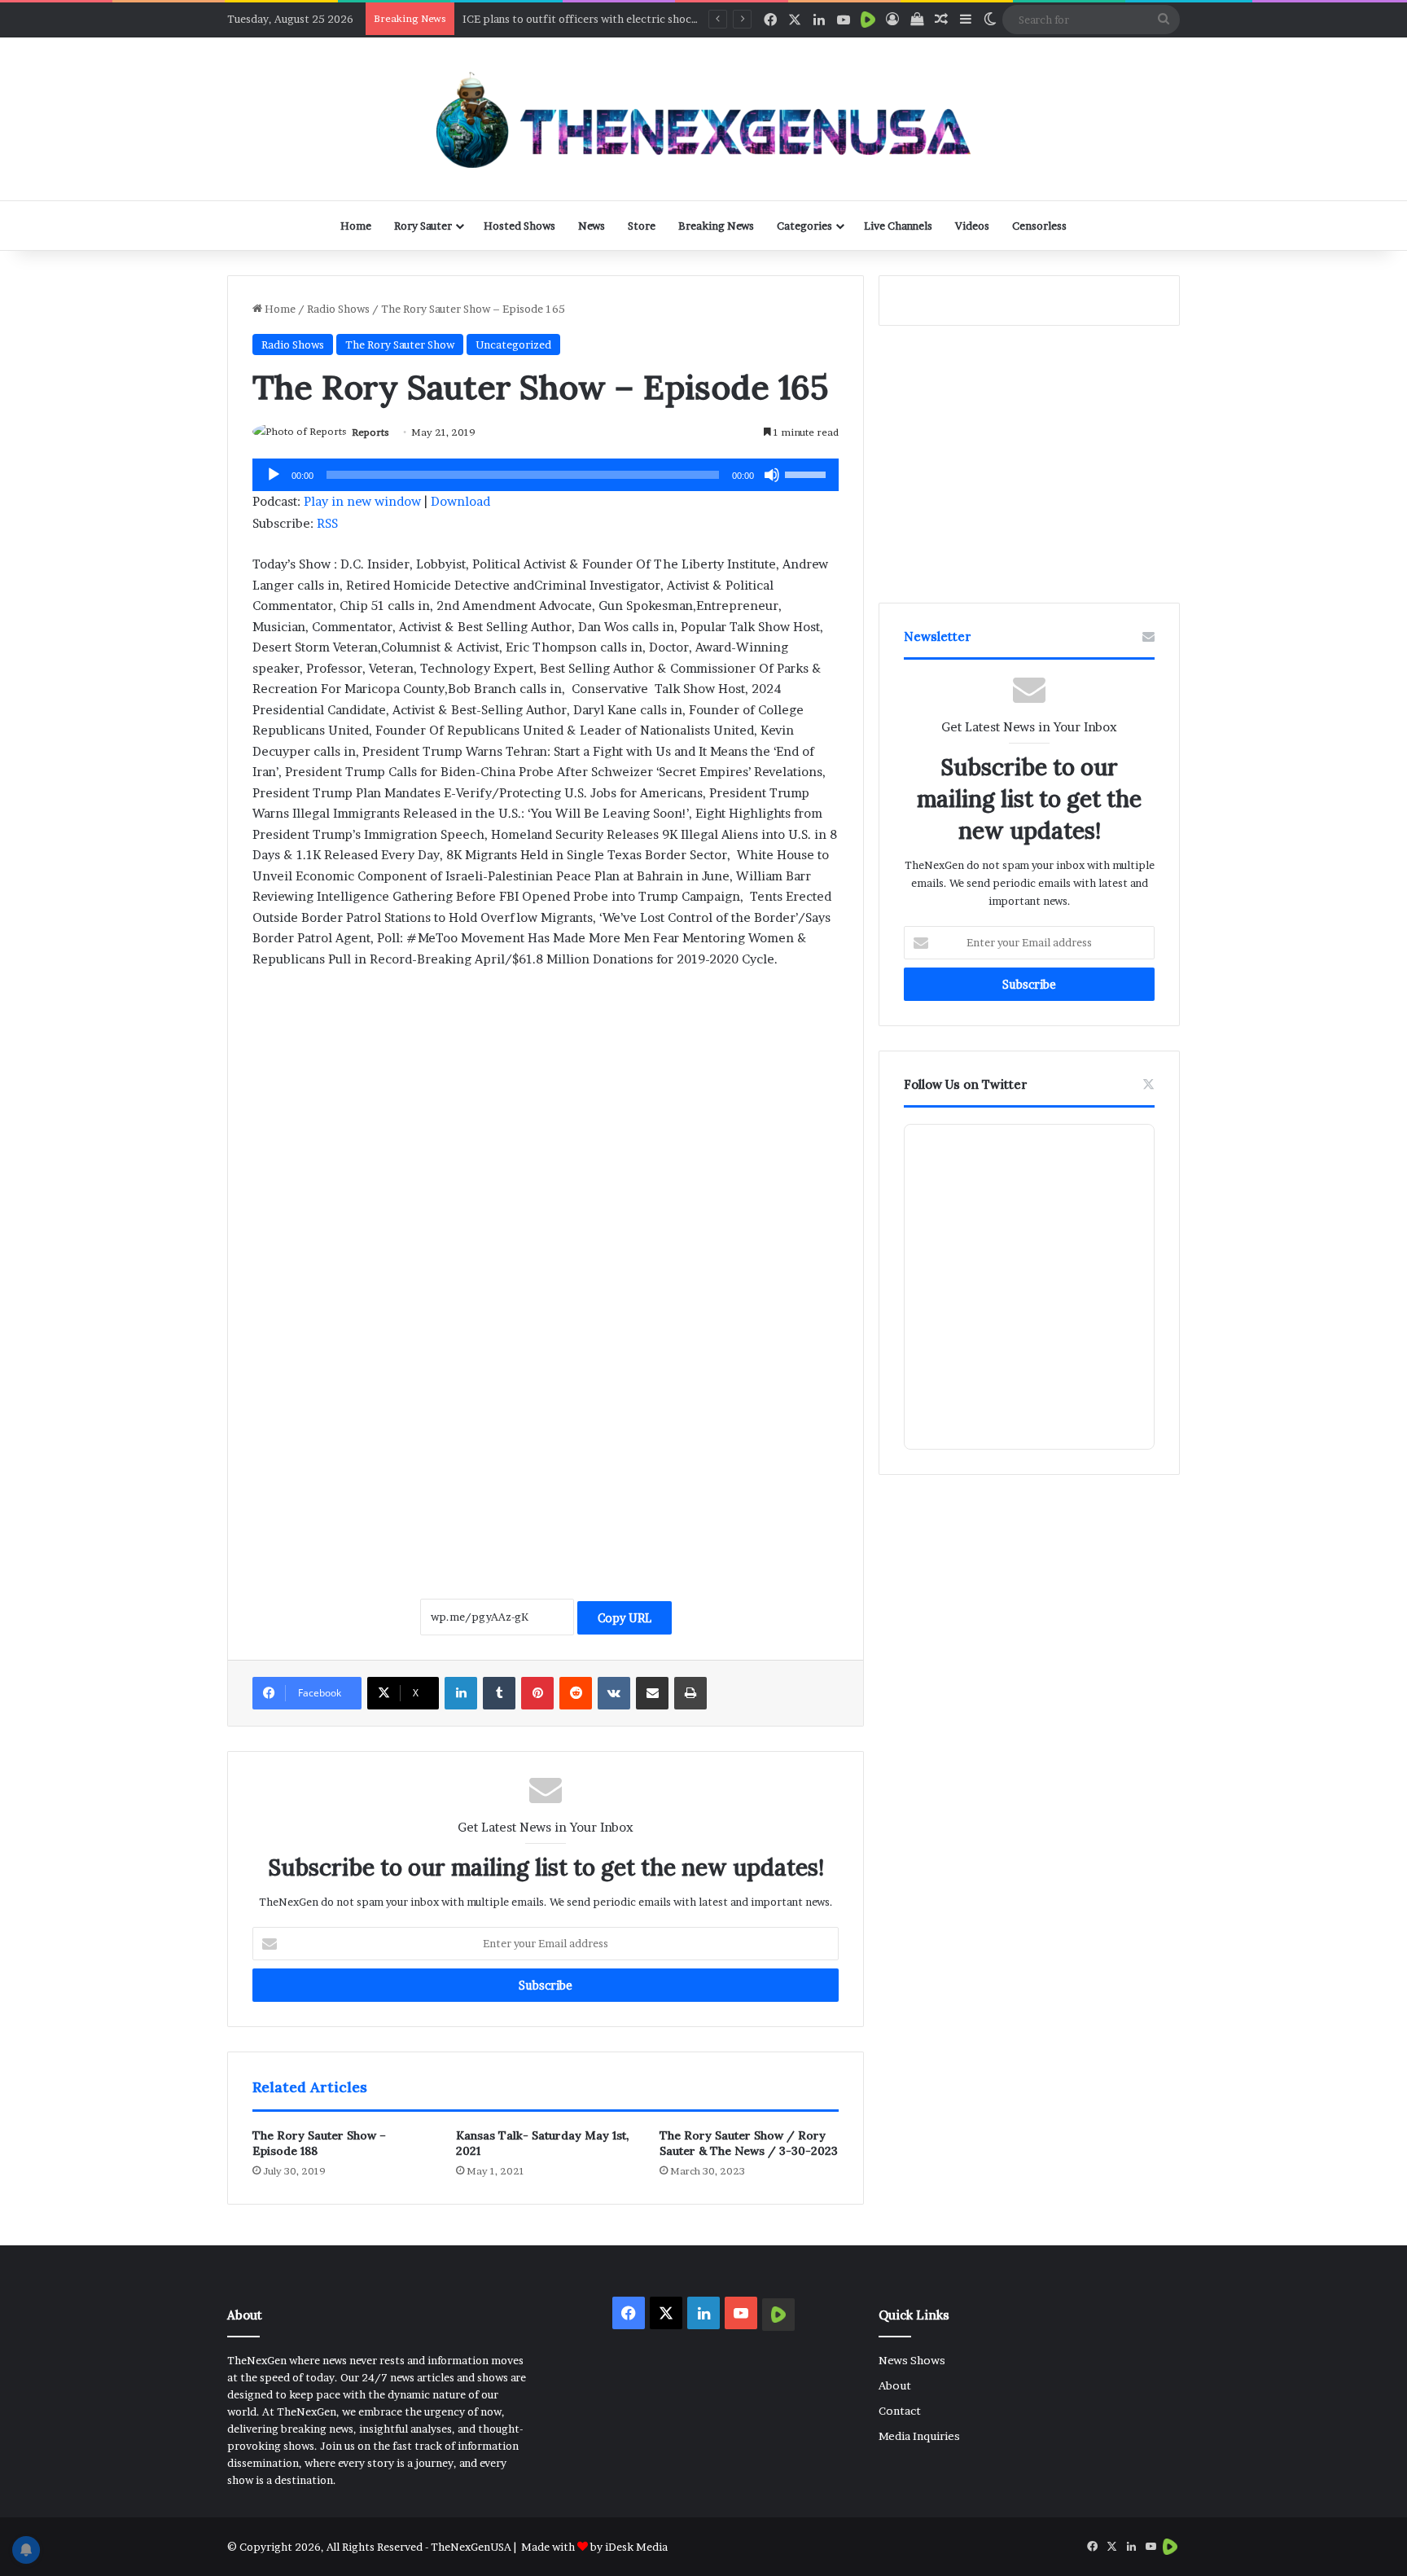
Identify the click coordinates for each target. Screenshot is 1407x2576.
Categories (804, 226)
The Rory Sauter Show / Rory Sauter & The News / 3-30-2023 (749, 2143)
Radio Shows (338, 309)
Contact (900, 2411)
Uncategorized (513, 344)
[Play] (274, 475)
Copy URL (625, 1618)
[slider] (808, 473)
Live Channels (898, 226)
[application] (546, 475)
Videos (972, 226)
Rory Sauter (423, 226)
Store (642, 226)
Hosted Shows (519, 226)
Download (460, 501)
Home (356, 226)
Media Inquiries (919, 2436)
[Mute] (772, 475)
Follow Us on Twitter (966, 1084)
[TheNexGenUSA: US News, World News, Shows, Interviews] (703, 119)
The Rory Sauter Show (400, 344)
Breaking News (716, 226)
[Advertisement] (546, 1104)
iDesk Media (636, 2547)
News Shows (912, 2360)
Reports (370, 432)
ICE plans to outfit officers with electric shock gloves (598, 19)
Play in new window (362, 501)
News (592, 226)
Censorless (1039, 226)
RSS (327, 523)
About (895, 2385)
